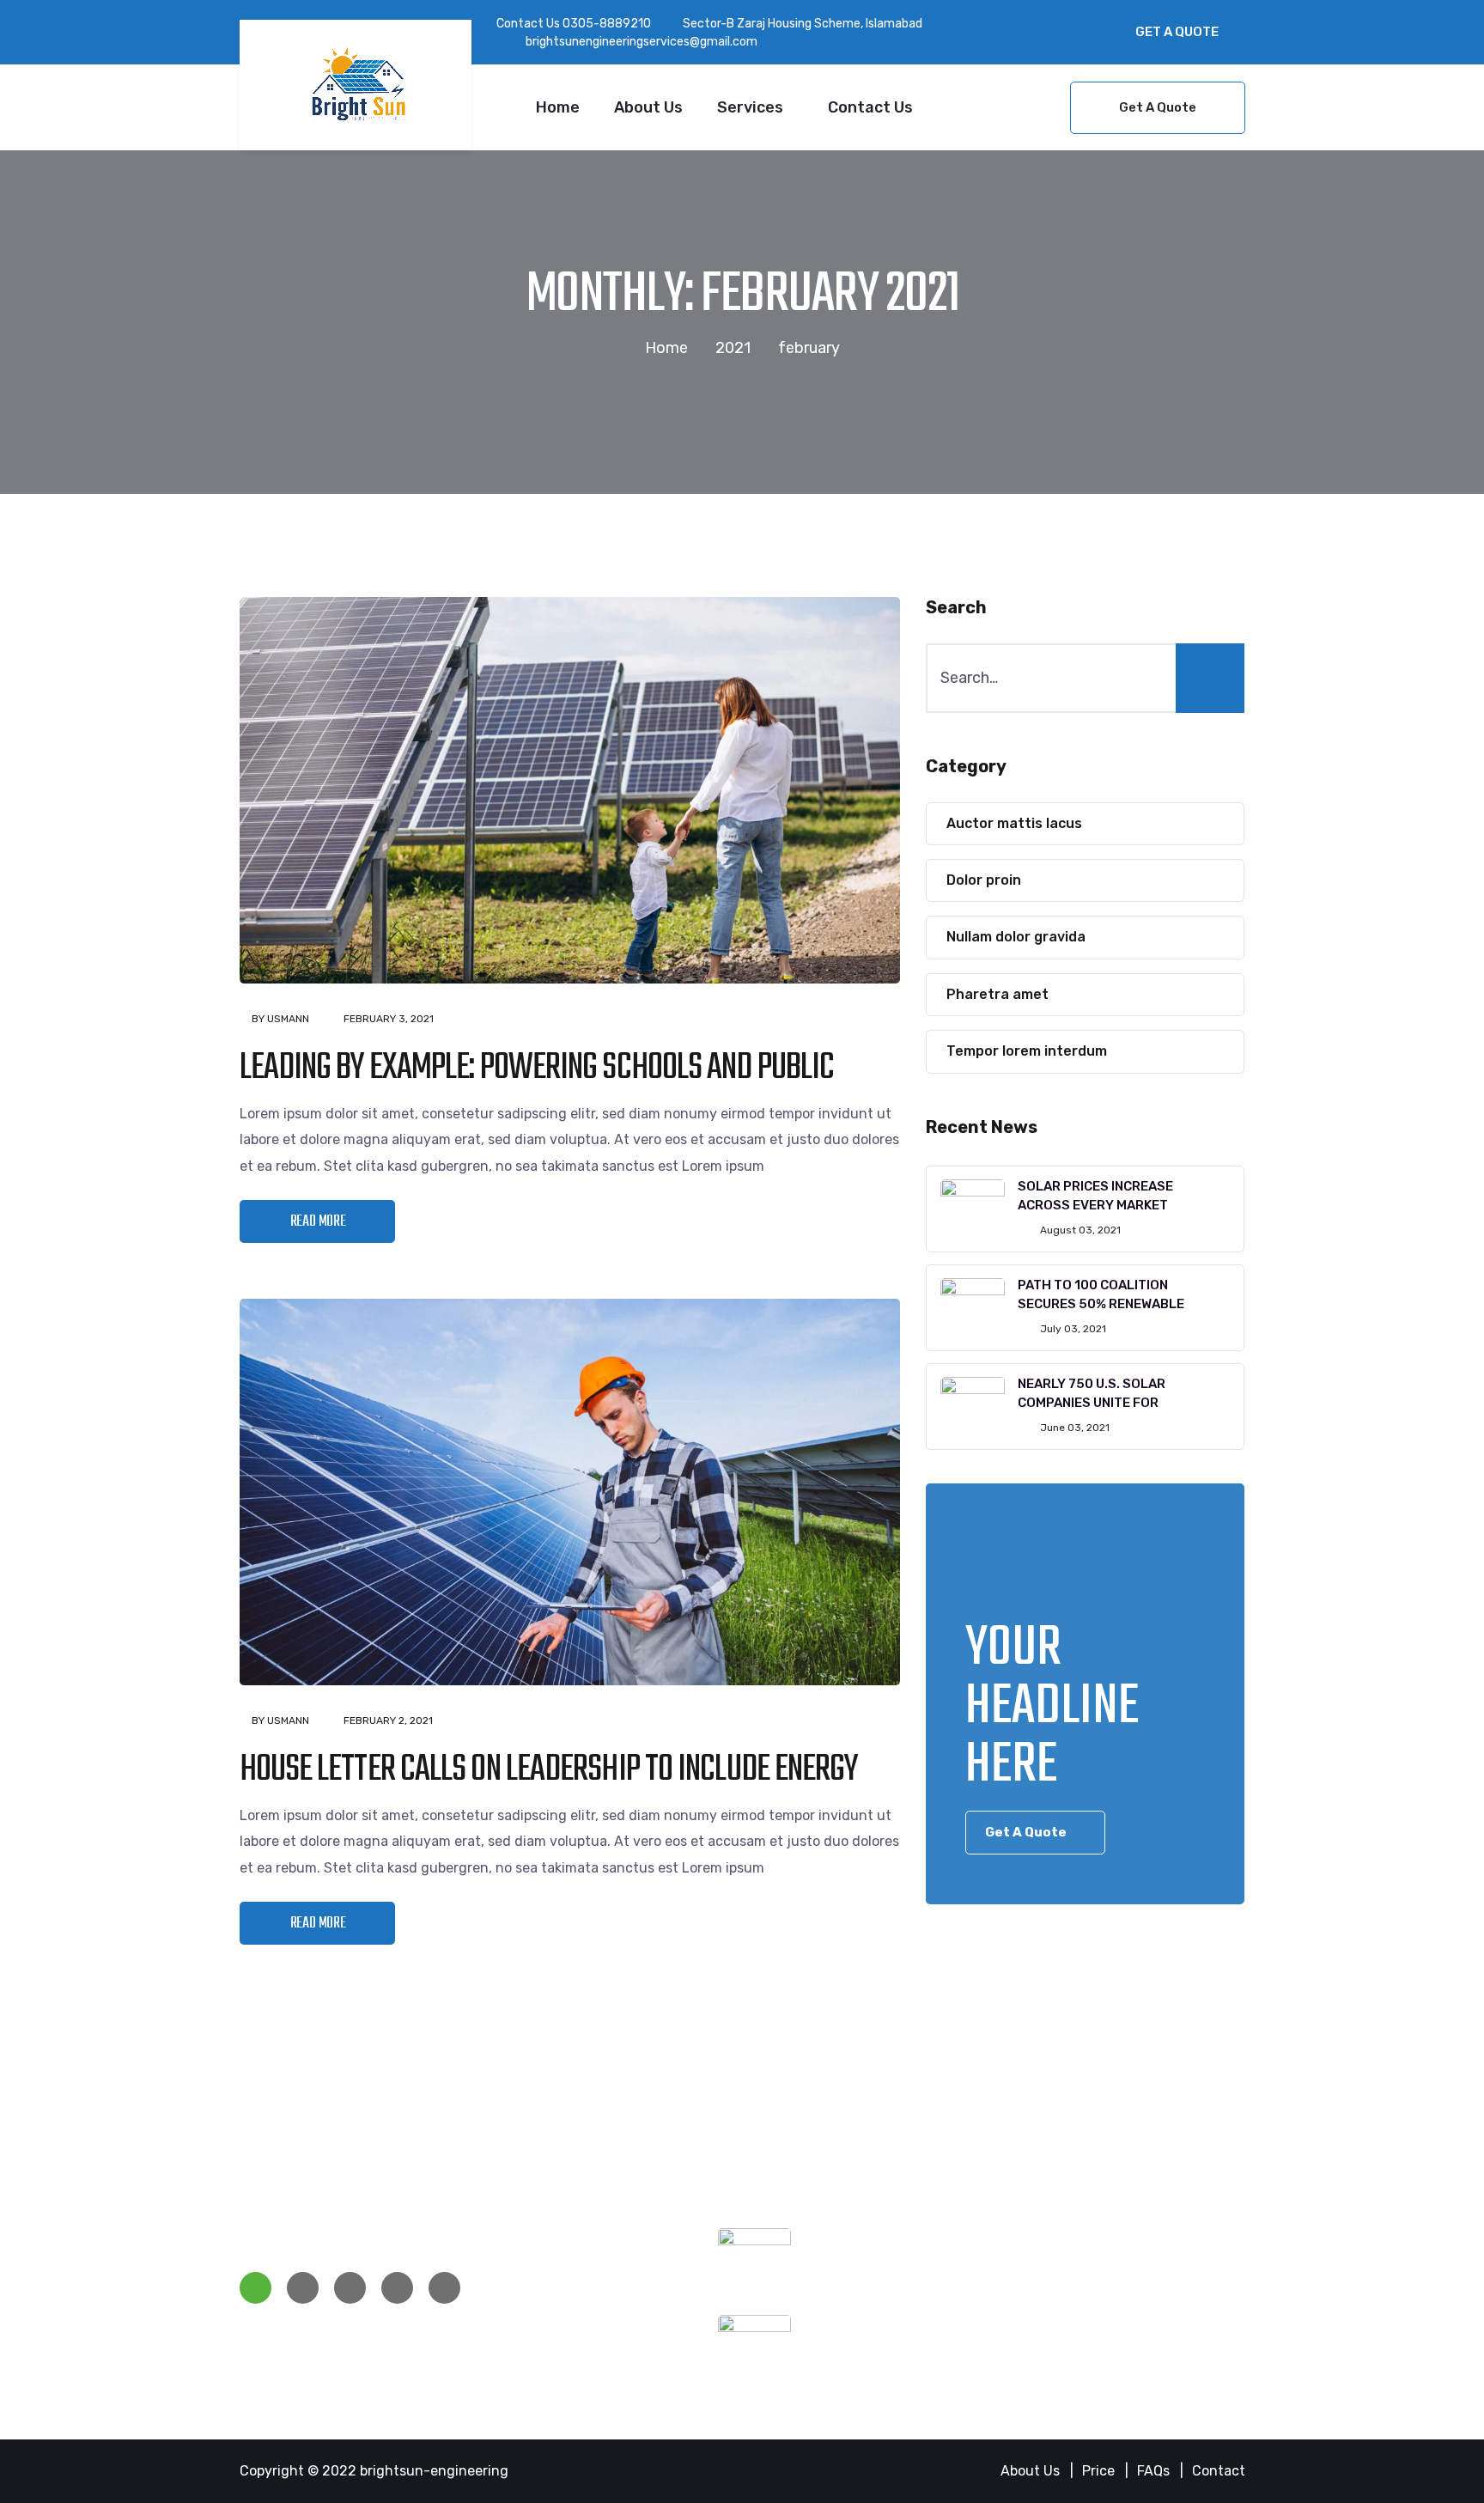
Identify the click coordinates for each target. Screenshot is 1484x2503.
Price (1098, 2471)
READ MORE (318, 1222)
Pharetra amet (997, 994)
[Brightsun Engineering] (356, 85)
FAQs (1153, 2471)
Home (558, 107)
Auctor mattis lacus (1014, 823)
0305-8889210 (607, 24)
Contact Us (870, 107)
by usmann (280, 1019)
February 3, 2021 (389, 1019)
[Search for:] (1085, 678)
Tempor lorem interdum (1027, 1051)
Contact (1219, 2471)
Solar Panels (538, 2235)
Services (750, 107)
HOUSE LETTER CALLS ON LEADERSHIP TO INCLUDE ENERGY (549, 1770)
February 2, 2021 (388, 1720)
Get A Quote (1177, 32)
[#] (255, 2288)
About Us (648, 107)
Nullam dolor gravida (1016, 937)
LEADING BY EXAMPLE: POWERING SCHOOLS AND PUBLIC (537, 1068)
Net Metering (540, 2288)
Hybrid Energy (543, 2262)
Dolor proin (984, 880)
